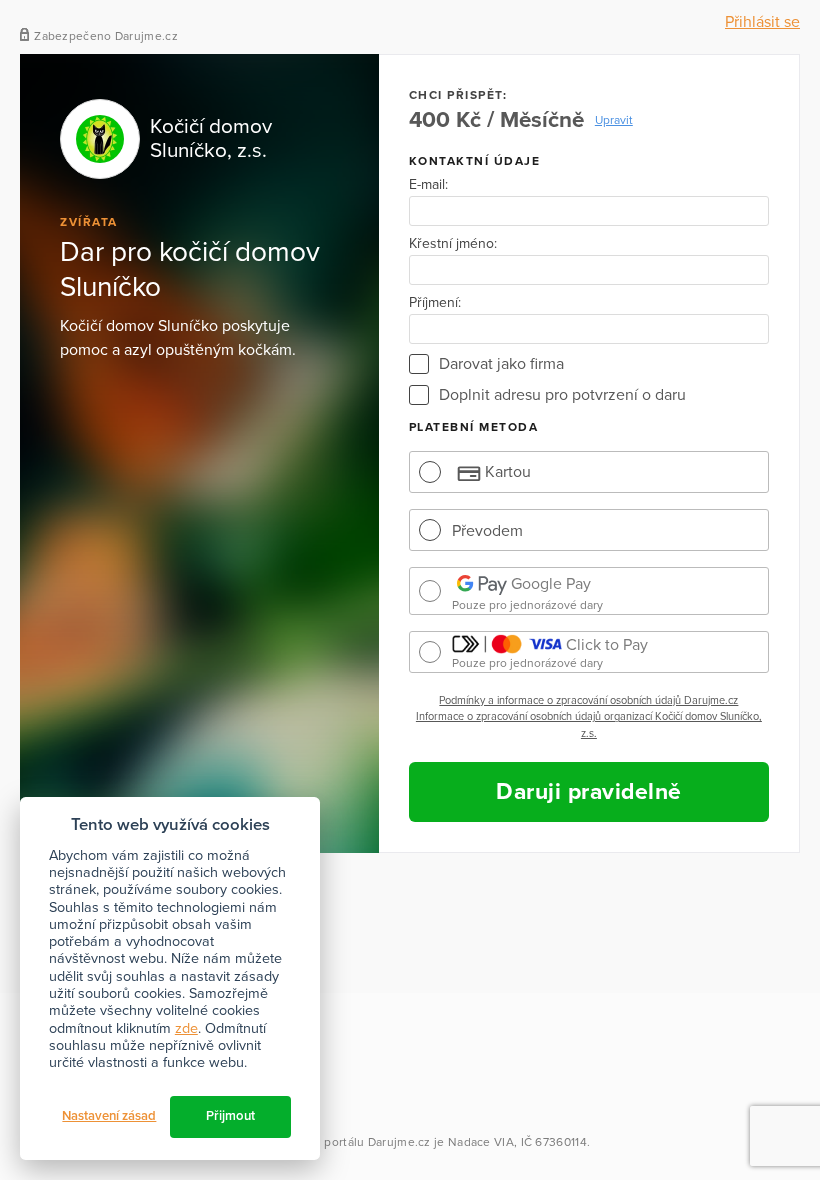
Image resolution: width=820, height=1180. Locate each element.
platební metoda (474, 427)
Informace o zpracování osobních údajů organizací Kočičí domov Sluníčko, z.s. (589, 725)
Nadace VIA (481, 1142)
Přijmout (230, 1116)
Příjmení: (435, 303)
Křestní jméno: (453, 244)
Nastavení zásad (109, 1116)
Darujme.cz (399, 1142)
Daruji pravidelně (589, 792)
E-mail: (428, 185)
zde (186, 1028)
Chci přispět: (458, 95)
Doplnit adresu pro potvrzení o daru (562, 395)
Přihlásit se (762, 22)
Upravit (614, 120)
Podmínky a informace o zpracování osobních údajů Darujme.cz (588, 700)
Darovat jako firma (501, 364)
